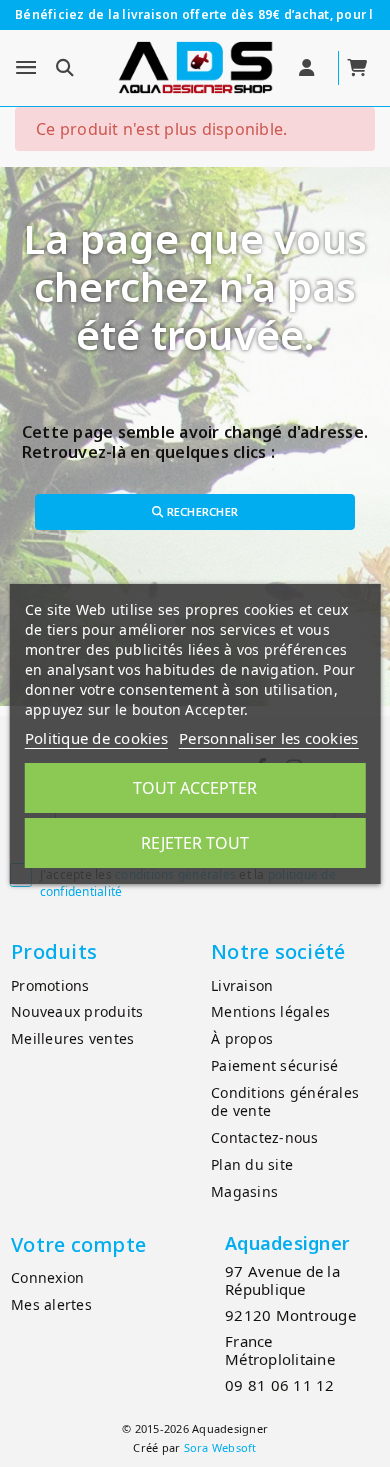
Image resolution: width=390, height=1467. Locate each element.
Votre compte (78, 1244)
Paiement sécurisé (274, 1065)
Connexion (47, 1277)
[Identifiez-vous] (308, 68)
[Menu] (26, 68)
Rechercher (200, 511)
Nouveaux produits (77, 1011)
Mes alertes (51, 1304)
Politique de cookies (96, 738)
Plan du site (252, 1164)
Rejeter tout (195, 843)
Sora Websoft (220, 1447)
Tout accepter (195, 788)
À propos (242, 1038)
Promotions (50, 985)
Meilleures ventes (72, 1038)
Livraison (242, 985)
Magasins (244, 1191)
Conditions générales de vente (285, 1102)
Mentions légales (270, 1011)
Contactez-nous (265, 1137)
